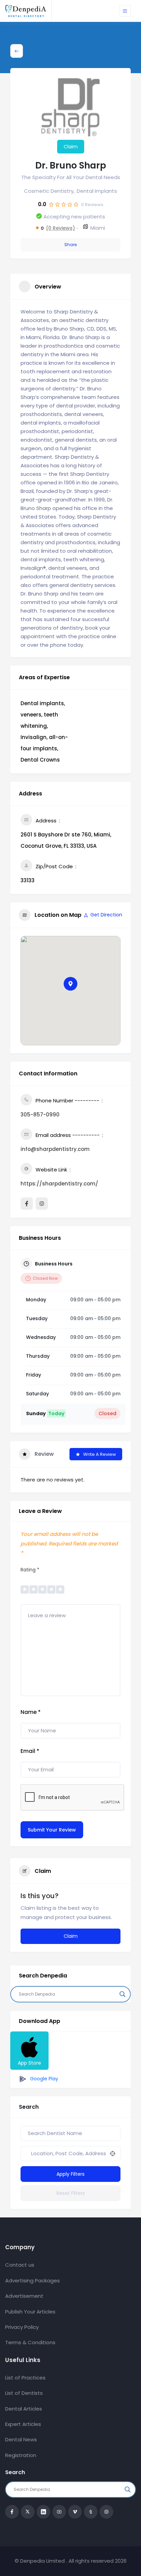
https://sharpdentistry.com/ (59, 1184)
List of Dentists (24, 2393)
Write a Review (100, 1454)
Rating (30, 1570)
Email (30, 1751)
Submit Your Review (52, 1830)
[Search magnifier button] (123, 1994)
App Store (29, 2063)
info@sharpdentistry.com (55, 1149)
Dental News (21, 2439)
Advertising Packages (33, 2280)
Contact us (20, 2265)
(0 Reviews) (60, 228)
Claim (71, 147)
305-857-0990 (40, 1115)
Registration (21, 2455)
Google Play (43, 2079)
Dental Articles (24, 2409)
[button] (70, 984)
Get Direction (106, 915)
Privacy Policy (22, 2327)
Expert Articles (23, 2424)
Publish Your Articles (30, 2312)
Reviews (92, 205)
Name (31, 1712)
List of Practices (25, 2378)
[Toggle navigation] (125, 11)
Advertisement (24, 2296)
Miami (98, 228)
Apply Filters (70, 2174)
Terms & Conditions (30, 2342)
